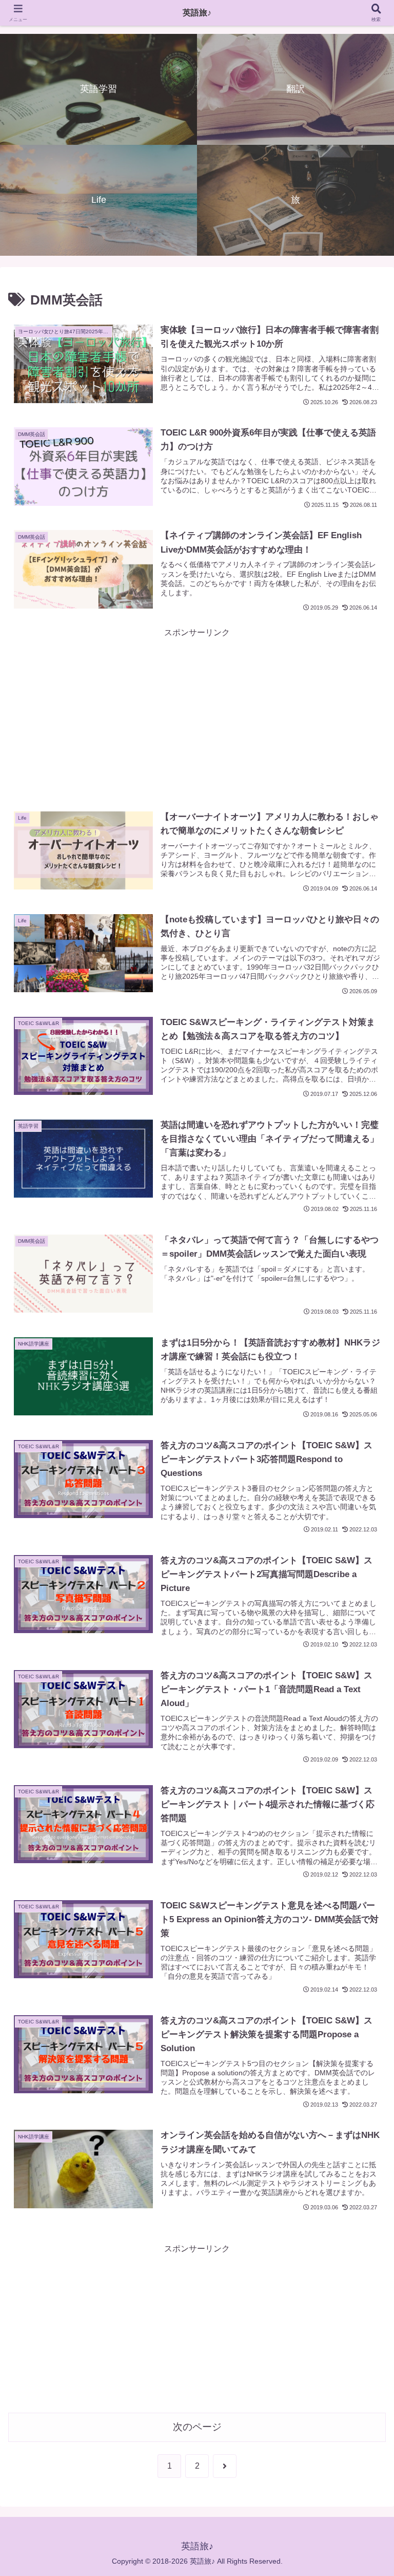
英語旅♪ (197, 13)
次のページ (197, 2427)
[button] (364, 1742)
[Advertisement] (197, 712)
